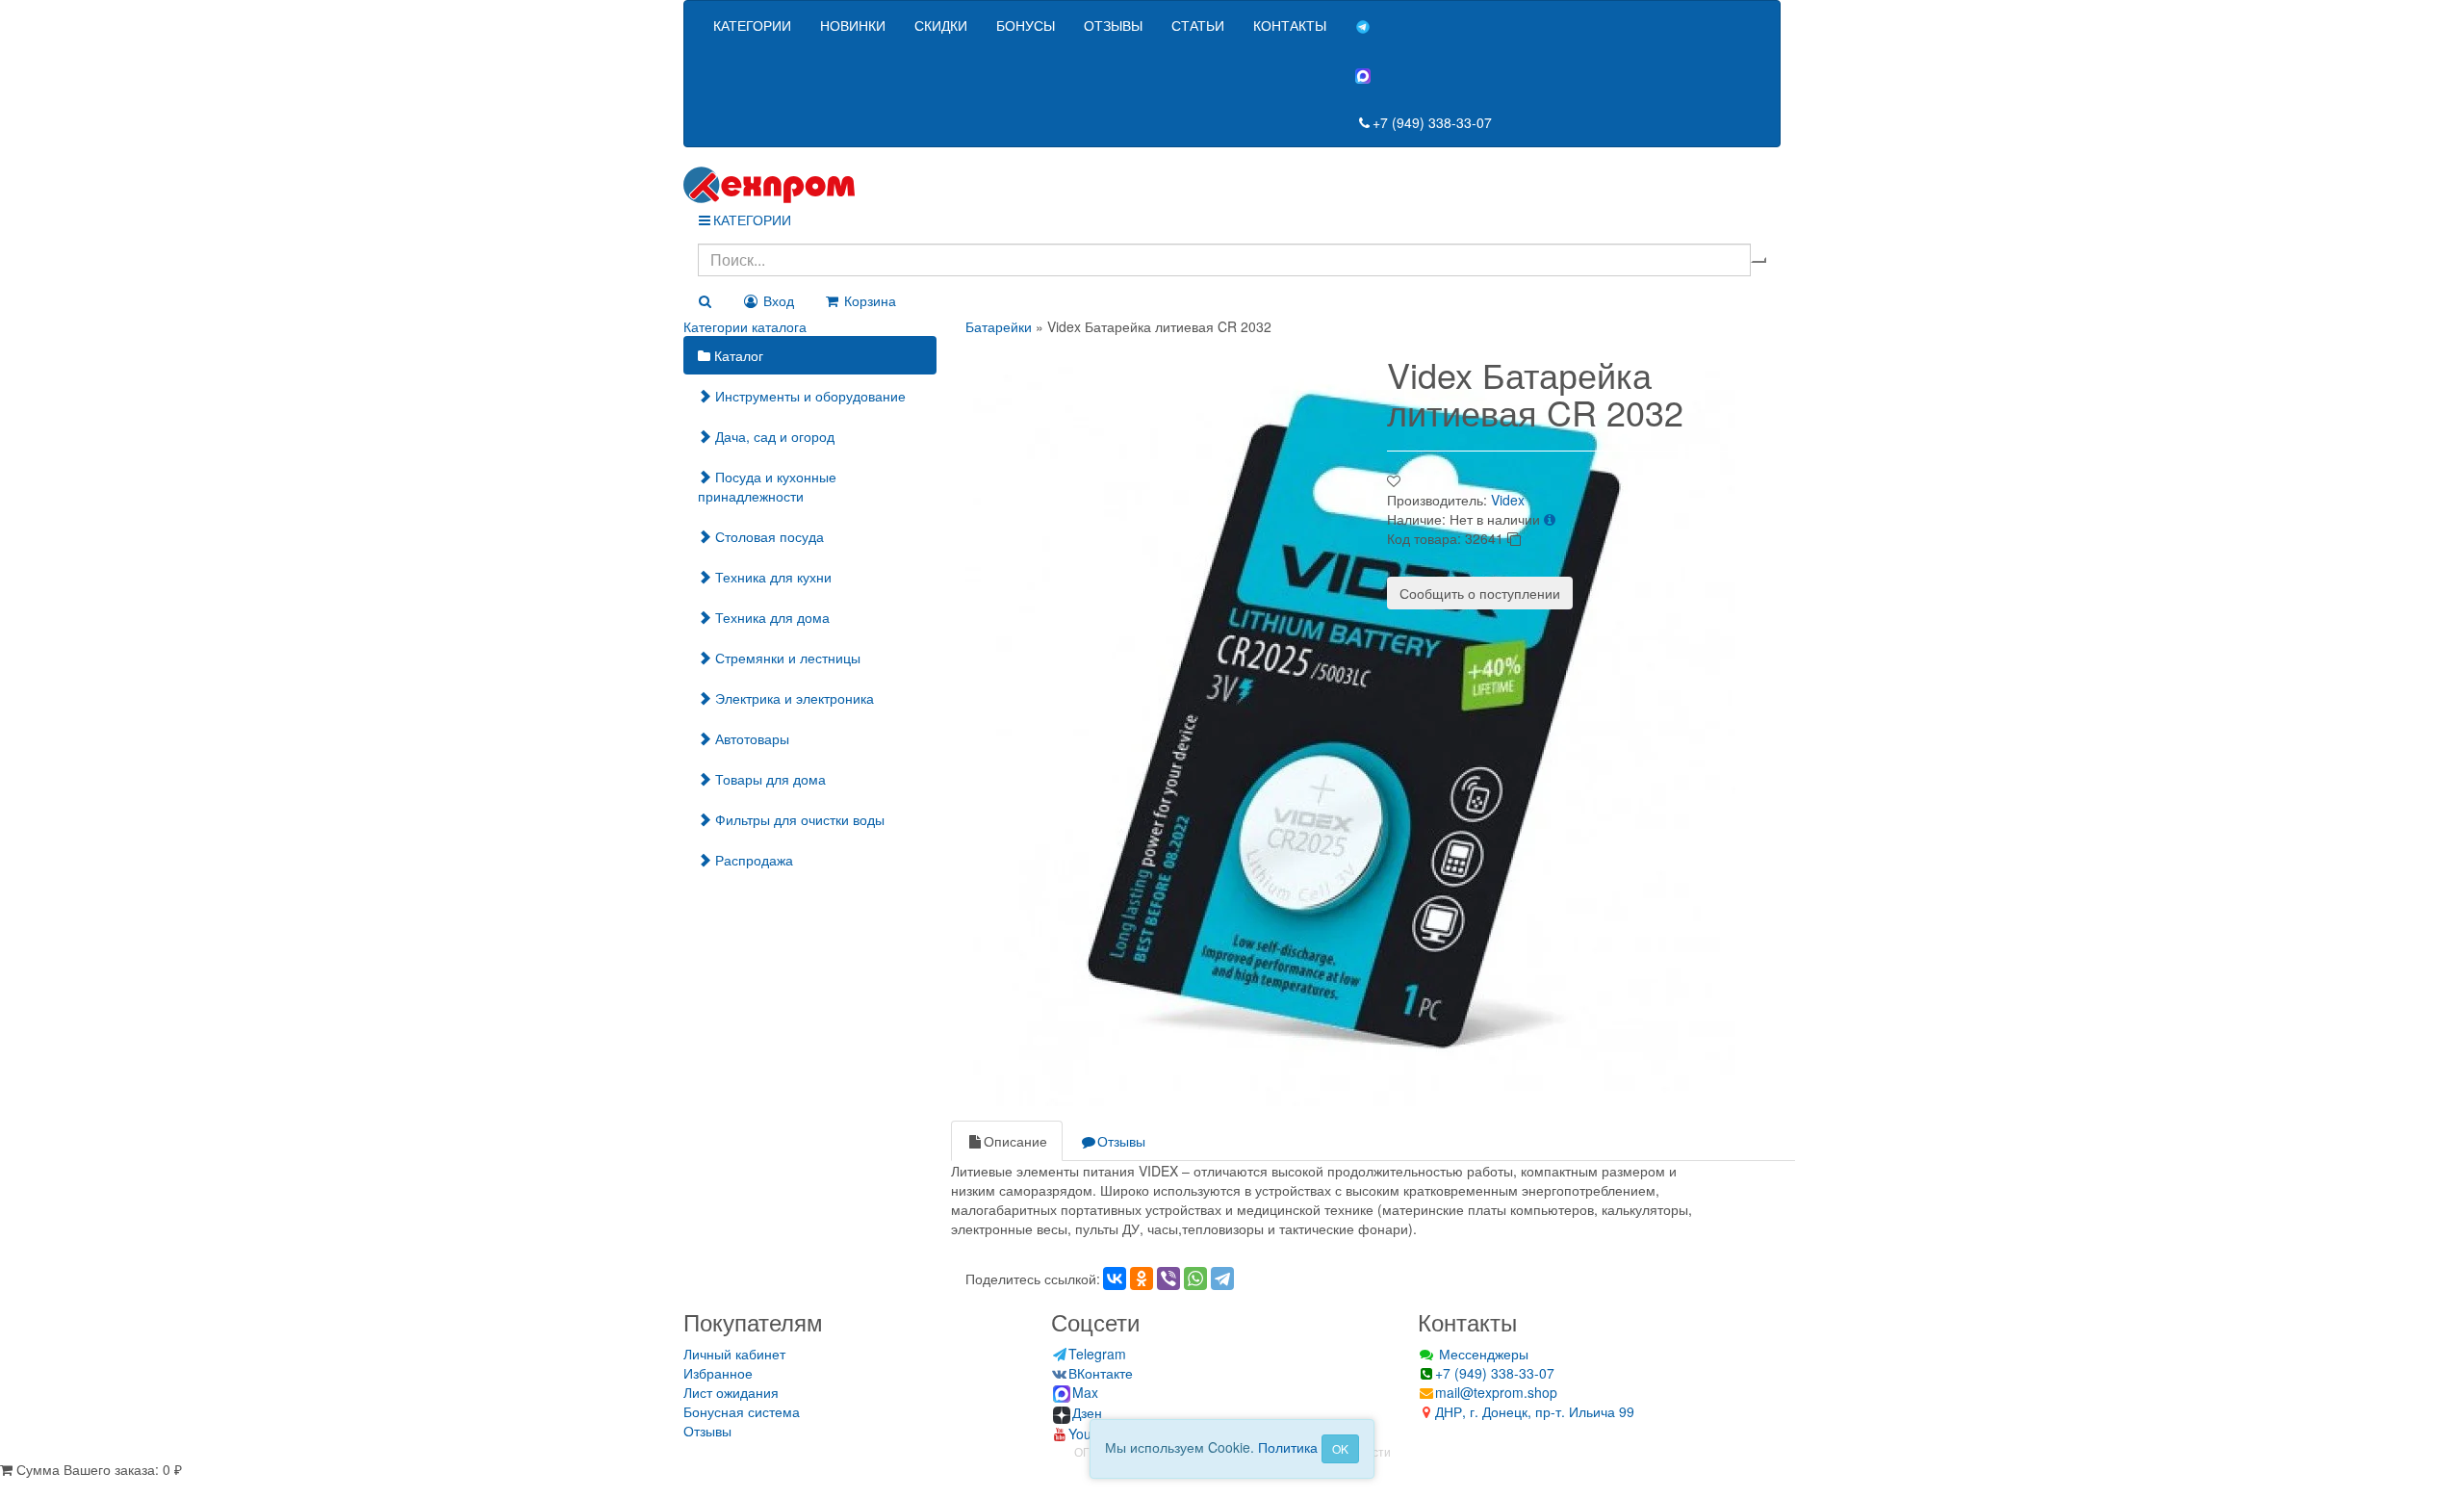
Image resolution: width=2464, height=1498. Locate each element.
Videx (1508, 500)
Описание (1015, 1141)
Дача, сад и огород (773, 436)
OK (1340, 1448)
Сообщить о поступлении (1480, 593)
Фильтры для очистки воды (798, 819)
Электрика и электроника (793, 698)
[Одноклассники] (1142, 1278)
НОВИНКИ (853, 25)
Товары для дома (769, 779)
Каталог (737, 355)
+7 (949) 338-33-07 (1432, 122)
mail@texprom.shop (1496, 1392)
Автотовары (750, 738)
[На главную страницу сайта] (1232, 185)
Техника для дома (770, 617)
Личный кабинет (734, 1354)
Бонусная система (742, 1411)
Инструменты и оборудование (808, 396)
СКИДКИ (941, 25)
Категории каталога (745, 326)
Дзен (1087, 1412)
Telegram (1097, 1354)
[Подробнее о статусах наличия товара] (1550, 519)
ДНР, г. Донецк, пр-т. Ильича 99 (1535, 1411)
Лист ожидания (731, 1392)
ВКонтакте (1101, 1373)
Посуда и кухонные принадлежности (767, 486)
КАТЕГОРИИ (752, 25)
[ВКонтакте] (1115, 1278)
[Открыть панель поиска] (705, 300)
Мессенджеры (1482, 1354)
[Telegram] (1222, 1278)
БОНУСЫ (1026, 25)
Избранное (718, 1373)
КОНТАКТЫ (1290, 25)
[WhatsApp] (1195, 1278)
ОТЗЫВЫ (1113, 25)
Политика (1288, 1447)
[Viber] (1168, 1278)
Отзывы (1121, 1141)
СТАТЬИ (1198, 25)
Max (1085, 1392)
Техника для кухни (771, 577)
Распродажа (752, 860)
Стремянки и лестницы (786, 658)
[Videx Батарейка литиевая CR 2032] (1350, 718)
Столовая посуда (768, 536)
